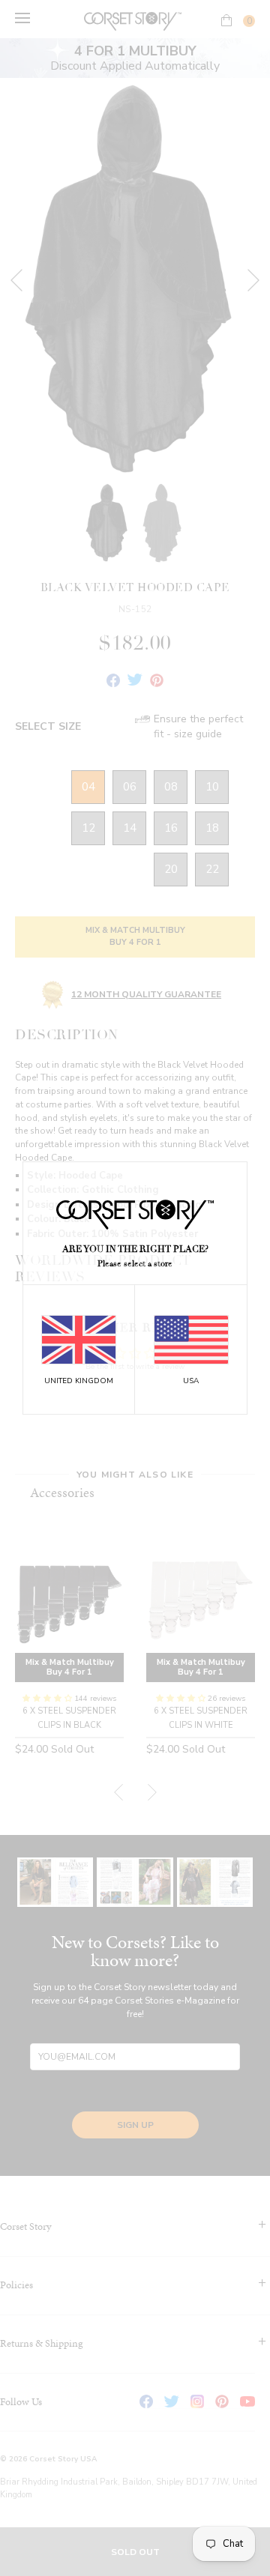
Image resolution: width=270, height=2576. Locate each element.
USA (191, 1381)
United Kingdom (79, 1381)
